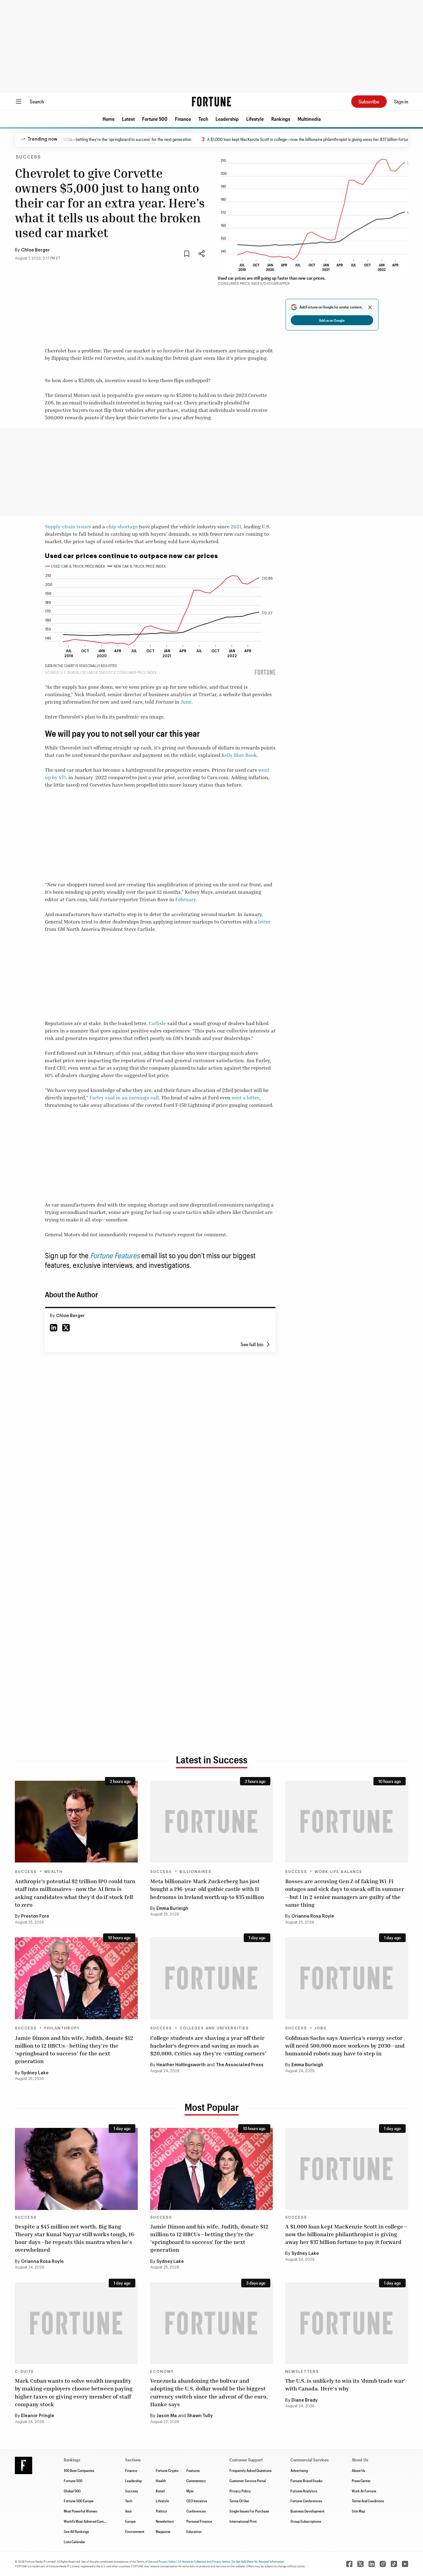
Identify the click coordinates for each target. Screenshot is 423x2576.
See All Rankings (76, 2531)
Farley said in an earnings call (124, 1098)
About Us (358, 2470)
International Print (243, 2521)
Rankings (281, 119)
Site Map (358, 2511)
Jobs (321, 2028)
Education (194, 2531)
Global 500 (72, 2491)
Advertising (299, 2470)
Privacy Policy (240, 2491)
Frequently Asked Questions (251, 2470)
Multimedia (309, 119)
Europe (130, 2521)
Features (193, 2470)
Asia (128, 2511)
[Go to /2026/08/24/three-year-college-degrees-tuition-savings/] (212, 1978)
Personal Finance (199, 2521)
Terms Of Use (239, 2501)
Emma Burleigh (172, 1909)
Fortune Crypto (167, 2470)
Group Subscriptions (306, 2521)
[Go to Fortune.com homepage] (211, 102)
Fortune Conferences (306, 2501)
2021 (236, 526)
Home (109, 119)
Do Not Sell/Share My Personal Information (258, 2561)
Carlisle (157, 1023)
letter (264, 922)
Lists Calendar (74, 2542)
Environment (135, 2531)
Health (161, 2481)
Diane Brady (305, 2400)
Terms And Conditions (368, 2501)
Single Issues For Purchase (249, 2511)
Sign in (401, 101)
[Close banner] (370, 307)
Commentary (196, 2481)
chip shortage (122, 526)
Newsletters (302, 2372)
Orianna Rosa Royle (313, 1916)
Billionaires (196, 1872)
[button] (109, 119)
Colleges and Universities (214, 2028)
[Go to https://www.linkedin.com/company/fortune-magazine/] (372, 2564)
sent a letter (245, 1098)
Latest (128, 119)
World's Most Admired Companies (89, 2521)
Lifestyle (255, 119)
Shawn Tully (200, 2416)
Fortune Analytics (304, 2491)
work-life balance (338, 1872)
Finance (183, 119)
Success (28, 157)
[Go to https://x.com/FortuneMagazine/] (360, 2564)
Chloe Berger (35, 250)
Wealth (54, 1872)
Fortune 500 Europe (79, 2501)
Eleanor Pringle (38, 2416)
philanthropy (62, 2028)
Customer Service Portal (248, 2481)
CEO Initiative (197, 2501)
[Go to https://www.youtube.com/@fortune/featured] (405, 2564)
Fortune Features (115, 1255)
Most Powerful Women (81, 2511)
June (186, 702)
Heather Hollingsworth (181, 2065)
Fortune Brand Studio (306, 2481)
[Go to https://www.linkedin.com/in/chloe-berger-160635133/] (54, 1328)
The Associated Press (240, 2065)
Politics (161, 2511)
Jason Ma (167, 2416)
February (186, 899)
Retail (160, 2491)
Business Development (307, 2511)
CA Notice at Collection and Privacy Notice (204, 2561)
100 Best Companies (79, 2470)
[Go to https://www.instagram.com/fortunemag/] (383, 2564)
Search (37, 101)
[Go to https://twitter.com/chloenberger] (66, 1328)
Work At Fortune (364, 2491)
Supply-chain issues (68, 526)
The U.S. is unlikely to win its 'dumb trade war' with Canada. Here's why (345, 2384)
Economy (162, 2372)
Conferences (196, 2511)
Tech (203, 119)
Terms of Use (145, 2561)
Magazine (163, 2531)
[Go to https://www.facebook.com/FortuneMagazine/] (349, 2564)
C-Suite (24, 2372)
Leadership (227, 119)
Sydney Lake (35, 2073)
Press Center (361, 2481)
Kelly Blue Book (239, 755)
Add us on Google (332, 320)
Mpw (190, 2491)
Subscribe (369, 101)
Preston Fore (35, 1916)
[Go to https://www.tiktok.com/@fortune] (394, 2564)
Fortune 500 (155, 119)
